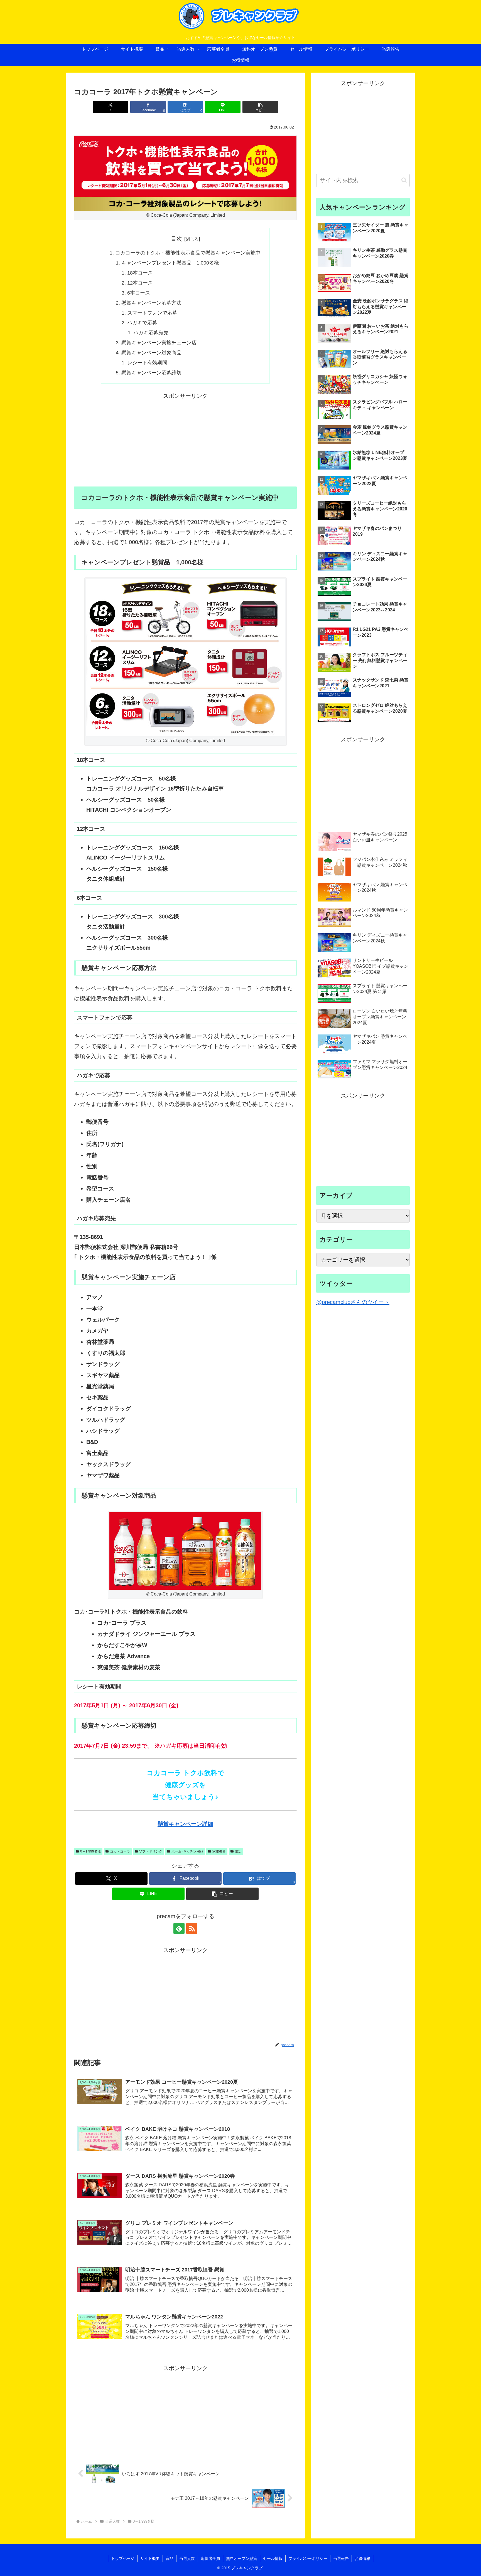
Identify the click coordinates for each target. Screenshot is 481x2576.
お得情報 (362, 2558)
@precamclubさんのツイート (353, 1302)
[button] (260, 107)
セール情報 (273, 2558)
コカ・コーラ (120, 1851)
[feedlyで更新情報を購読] (179, 1928)
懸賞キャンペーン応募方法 (151, 303)
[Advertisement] (185, 440)
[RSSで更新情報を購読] (192, 1928)
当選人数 (187, 2558)
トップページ (123, 2558)
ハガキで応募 (142, 323)
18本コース (140, 273)
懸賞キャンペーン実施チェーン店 (159, 343)
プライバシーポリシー (308, 2558)
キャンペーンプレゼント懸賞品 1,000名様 (170, 263)
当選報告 (341, 2558)
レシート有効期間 (147, 363)
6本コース (139, 293)
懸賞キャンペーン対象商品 (151, 353)
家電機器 (219, 1851)
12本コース (140, 283)
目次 (176, 239)
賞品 (170, 2558)
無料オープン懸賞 (242, 2558)
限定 (238, 1851)
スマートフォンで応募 (152, 313)
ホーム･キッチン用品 (187, 1851)
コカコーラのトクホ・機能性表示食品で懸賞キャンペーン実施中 (188, 253)
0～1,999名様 (90, 1851)
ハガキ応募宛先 (151, 333)
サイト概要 (150, 2558)
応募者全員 (210, 2558)
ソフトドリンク (151, 1851)
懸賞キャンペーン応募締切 (151, 373)
